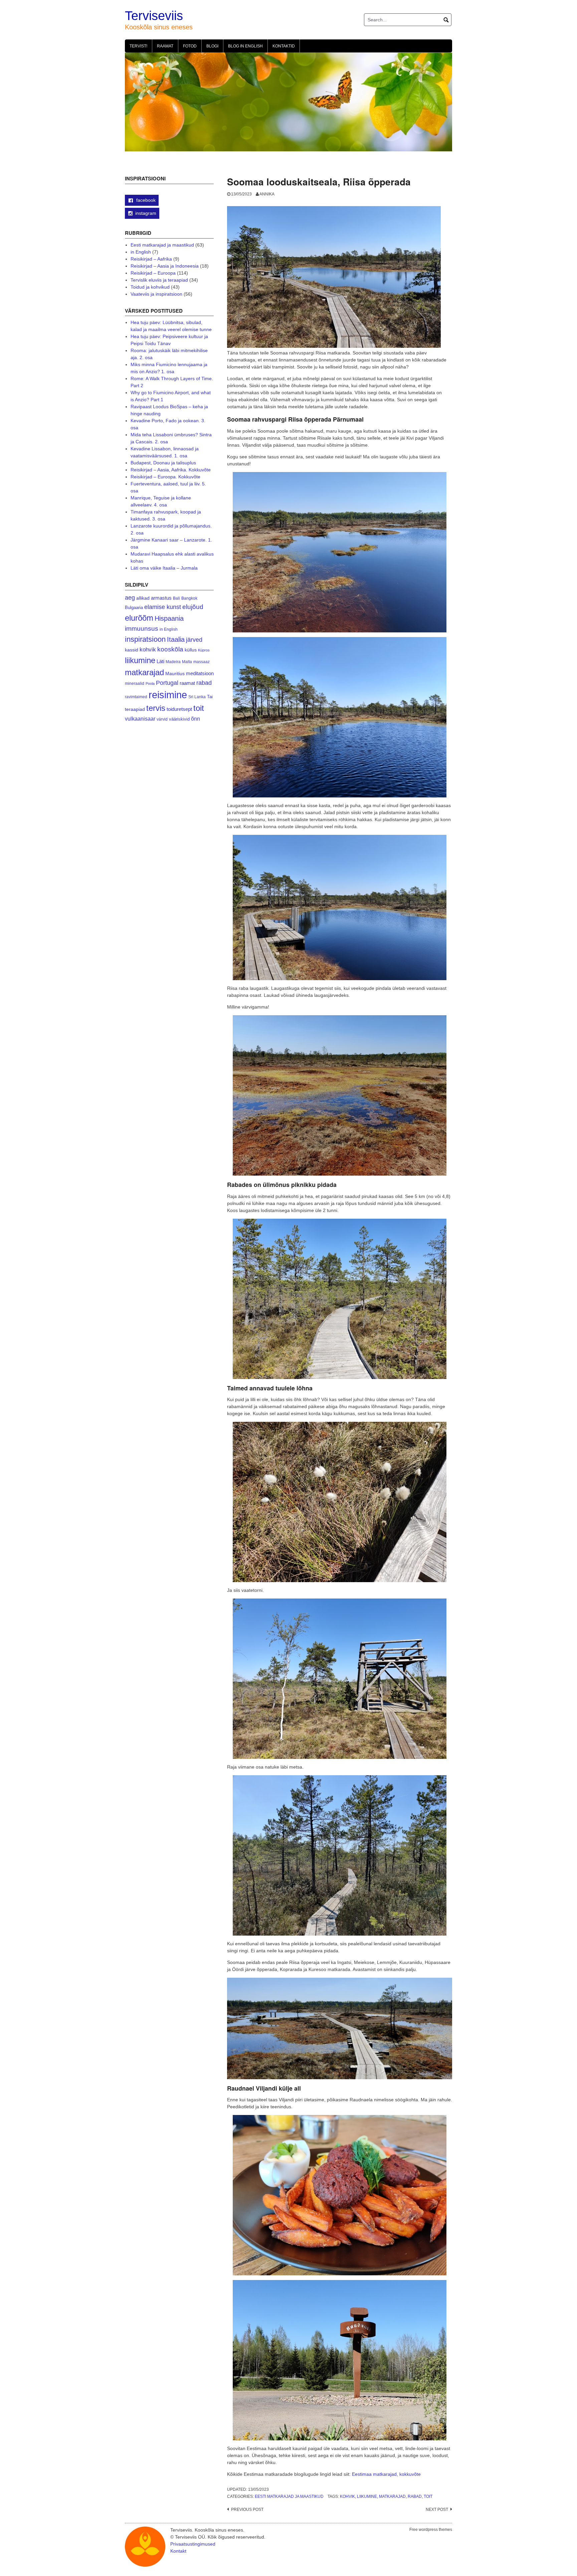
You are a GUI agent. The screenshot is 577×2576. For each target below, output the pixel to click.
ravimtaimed (136, 697)
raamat (187, 683)
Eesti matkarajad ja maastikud (289, 2496)
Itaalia (176, 639)
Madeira (173, 662)
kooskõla (170, 649)
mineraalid (135, 684)
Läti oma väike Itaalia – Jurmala (164, 568)
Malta (187, 662)
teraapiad (135, 709)
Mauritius (175, 674)
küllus (191, 650)
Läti (160, 661)
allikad (143, 598)
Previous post (247, 2510)
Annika (267, 194)
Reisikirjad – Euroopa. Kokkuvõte (165, 477)
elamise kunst (163, 607)
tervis (156, 708)
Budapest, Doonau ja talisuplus (163, 463)
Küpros (204, 650)
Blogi (212, 46)
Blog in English (245, 46)
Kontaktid (284, 46)
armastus (161, 598)
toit (428, 2496)
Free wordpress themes (431, 2530)
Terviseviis (154, 16)
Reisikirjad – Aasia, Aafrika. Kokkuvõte (171, 470)
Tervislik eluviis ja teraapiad (159, 280)
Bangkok (189, 598)
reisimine (168, 695)
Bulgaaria (134, 608)
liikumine (367, 2496)
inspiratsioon (145, 639)
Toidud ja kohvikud (150, 287)
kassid (132, 650)
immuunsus (142, 629)
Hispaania (169, 618)
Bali (176, 598)
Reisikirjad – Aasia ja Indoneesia (165, 266)
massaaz (202, 662)
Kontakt (178, 2551)
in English (141, 252)
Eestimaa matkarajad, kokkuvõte (386, 2474)
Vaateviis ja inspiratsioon (156, 294)
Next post (437, 2510)
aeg (130, 598)
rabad (415, 2496)
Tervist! (138, 46)
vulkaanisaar (140, 719)
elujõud (193, 607)
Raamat (165, 46)
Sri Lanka (197, 697)
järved (194, 640)
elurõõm (139, 618)
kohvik (347, 2496)
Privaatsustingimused (193, 2544)
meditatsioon (200, 673)
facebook (145, 200)
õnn (196, 719)
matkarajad (392, 2496)
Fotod (190, 46)
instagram (146, 213)
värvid (162, 719)
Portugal (167, 683)
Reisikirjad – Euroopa (153, 273)
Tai (210, 697)
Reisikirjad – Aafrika (151, 259)
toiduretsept (179, 709)
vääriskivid (179, 719)
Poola (150, 684)
